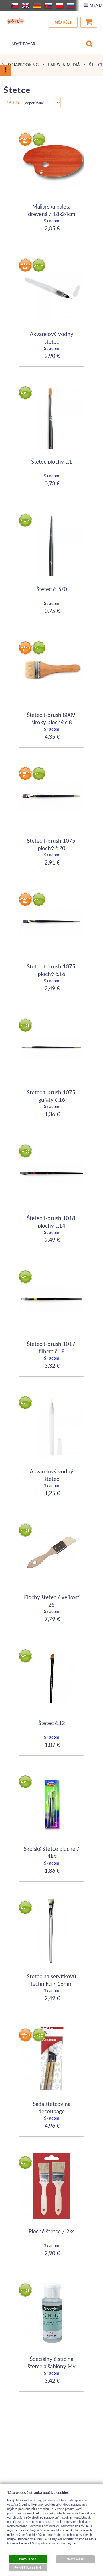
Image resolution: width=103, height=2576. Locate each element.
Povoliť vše (28, 2559)
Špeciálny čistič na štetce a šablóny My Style (52, 2366)
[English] (26, 5)
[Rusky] (71, 5)
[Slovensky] (48, 5)
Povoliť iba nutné (28, 2567)
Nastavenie (75, 2559)
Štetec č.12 (52, 1723)
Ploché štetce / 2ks (51, 2231)
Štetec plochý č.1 (52, 461)
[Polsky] (60, 5)
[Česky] (15, 5)
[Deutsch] (37, 5)
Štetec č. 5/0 (52, 589)
